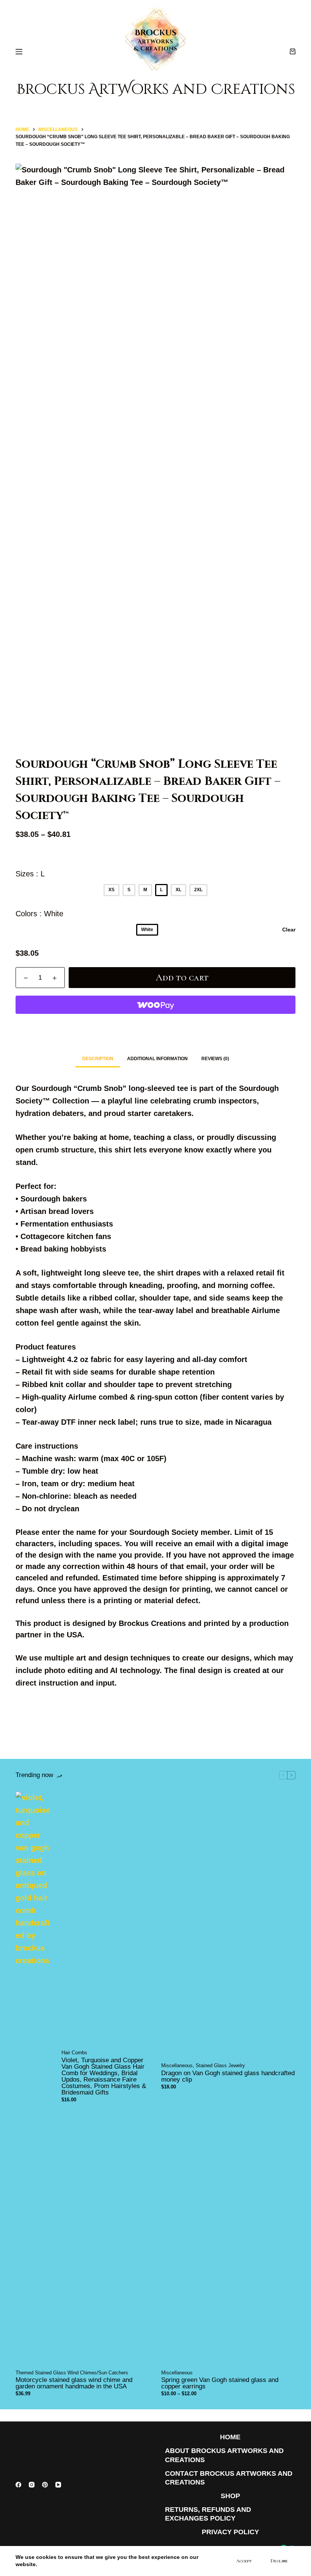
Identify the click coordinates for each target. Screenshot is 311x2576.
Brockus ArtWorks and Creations (156, 89)
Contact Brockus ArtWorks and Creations (229, 2478)
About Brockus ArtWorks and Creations (224, 2455)
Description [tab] (98, 1059)
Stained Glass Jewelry (220, 2065)
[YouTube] (58, 2485)
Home (230, 2437)
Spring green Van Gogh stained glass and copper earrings (220, 2383)
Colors (39, 914)
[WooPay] (155, 1005)
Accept (244, 2561)
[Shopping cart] (293, 51)
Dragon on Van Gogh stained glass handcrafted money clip (228, 2076)
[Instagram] (32, 2485)
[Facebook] (18, 2485)
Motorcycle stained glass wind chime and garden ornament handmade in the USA (74, 2383)
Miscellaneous (177, 2065)
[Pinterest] (45, 2485)
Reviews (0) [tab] (215, 1059)
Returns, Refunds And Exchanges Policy (208, 2514)
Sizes (30, 874)
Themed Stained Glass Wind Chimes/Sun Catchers (72, 2373)
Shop (230, 2496)
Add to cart (182, 977)
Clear (289, 930)
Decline (279, 2561)
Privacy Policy (230, 2532)
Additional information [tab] (157, 1059)
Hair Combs (74, 2053)
